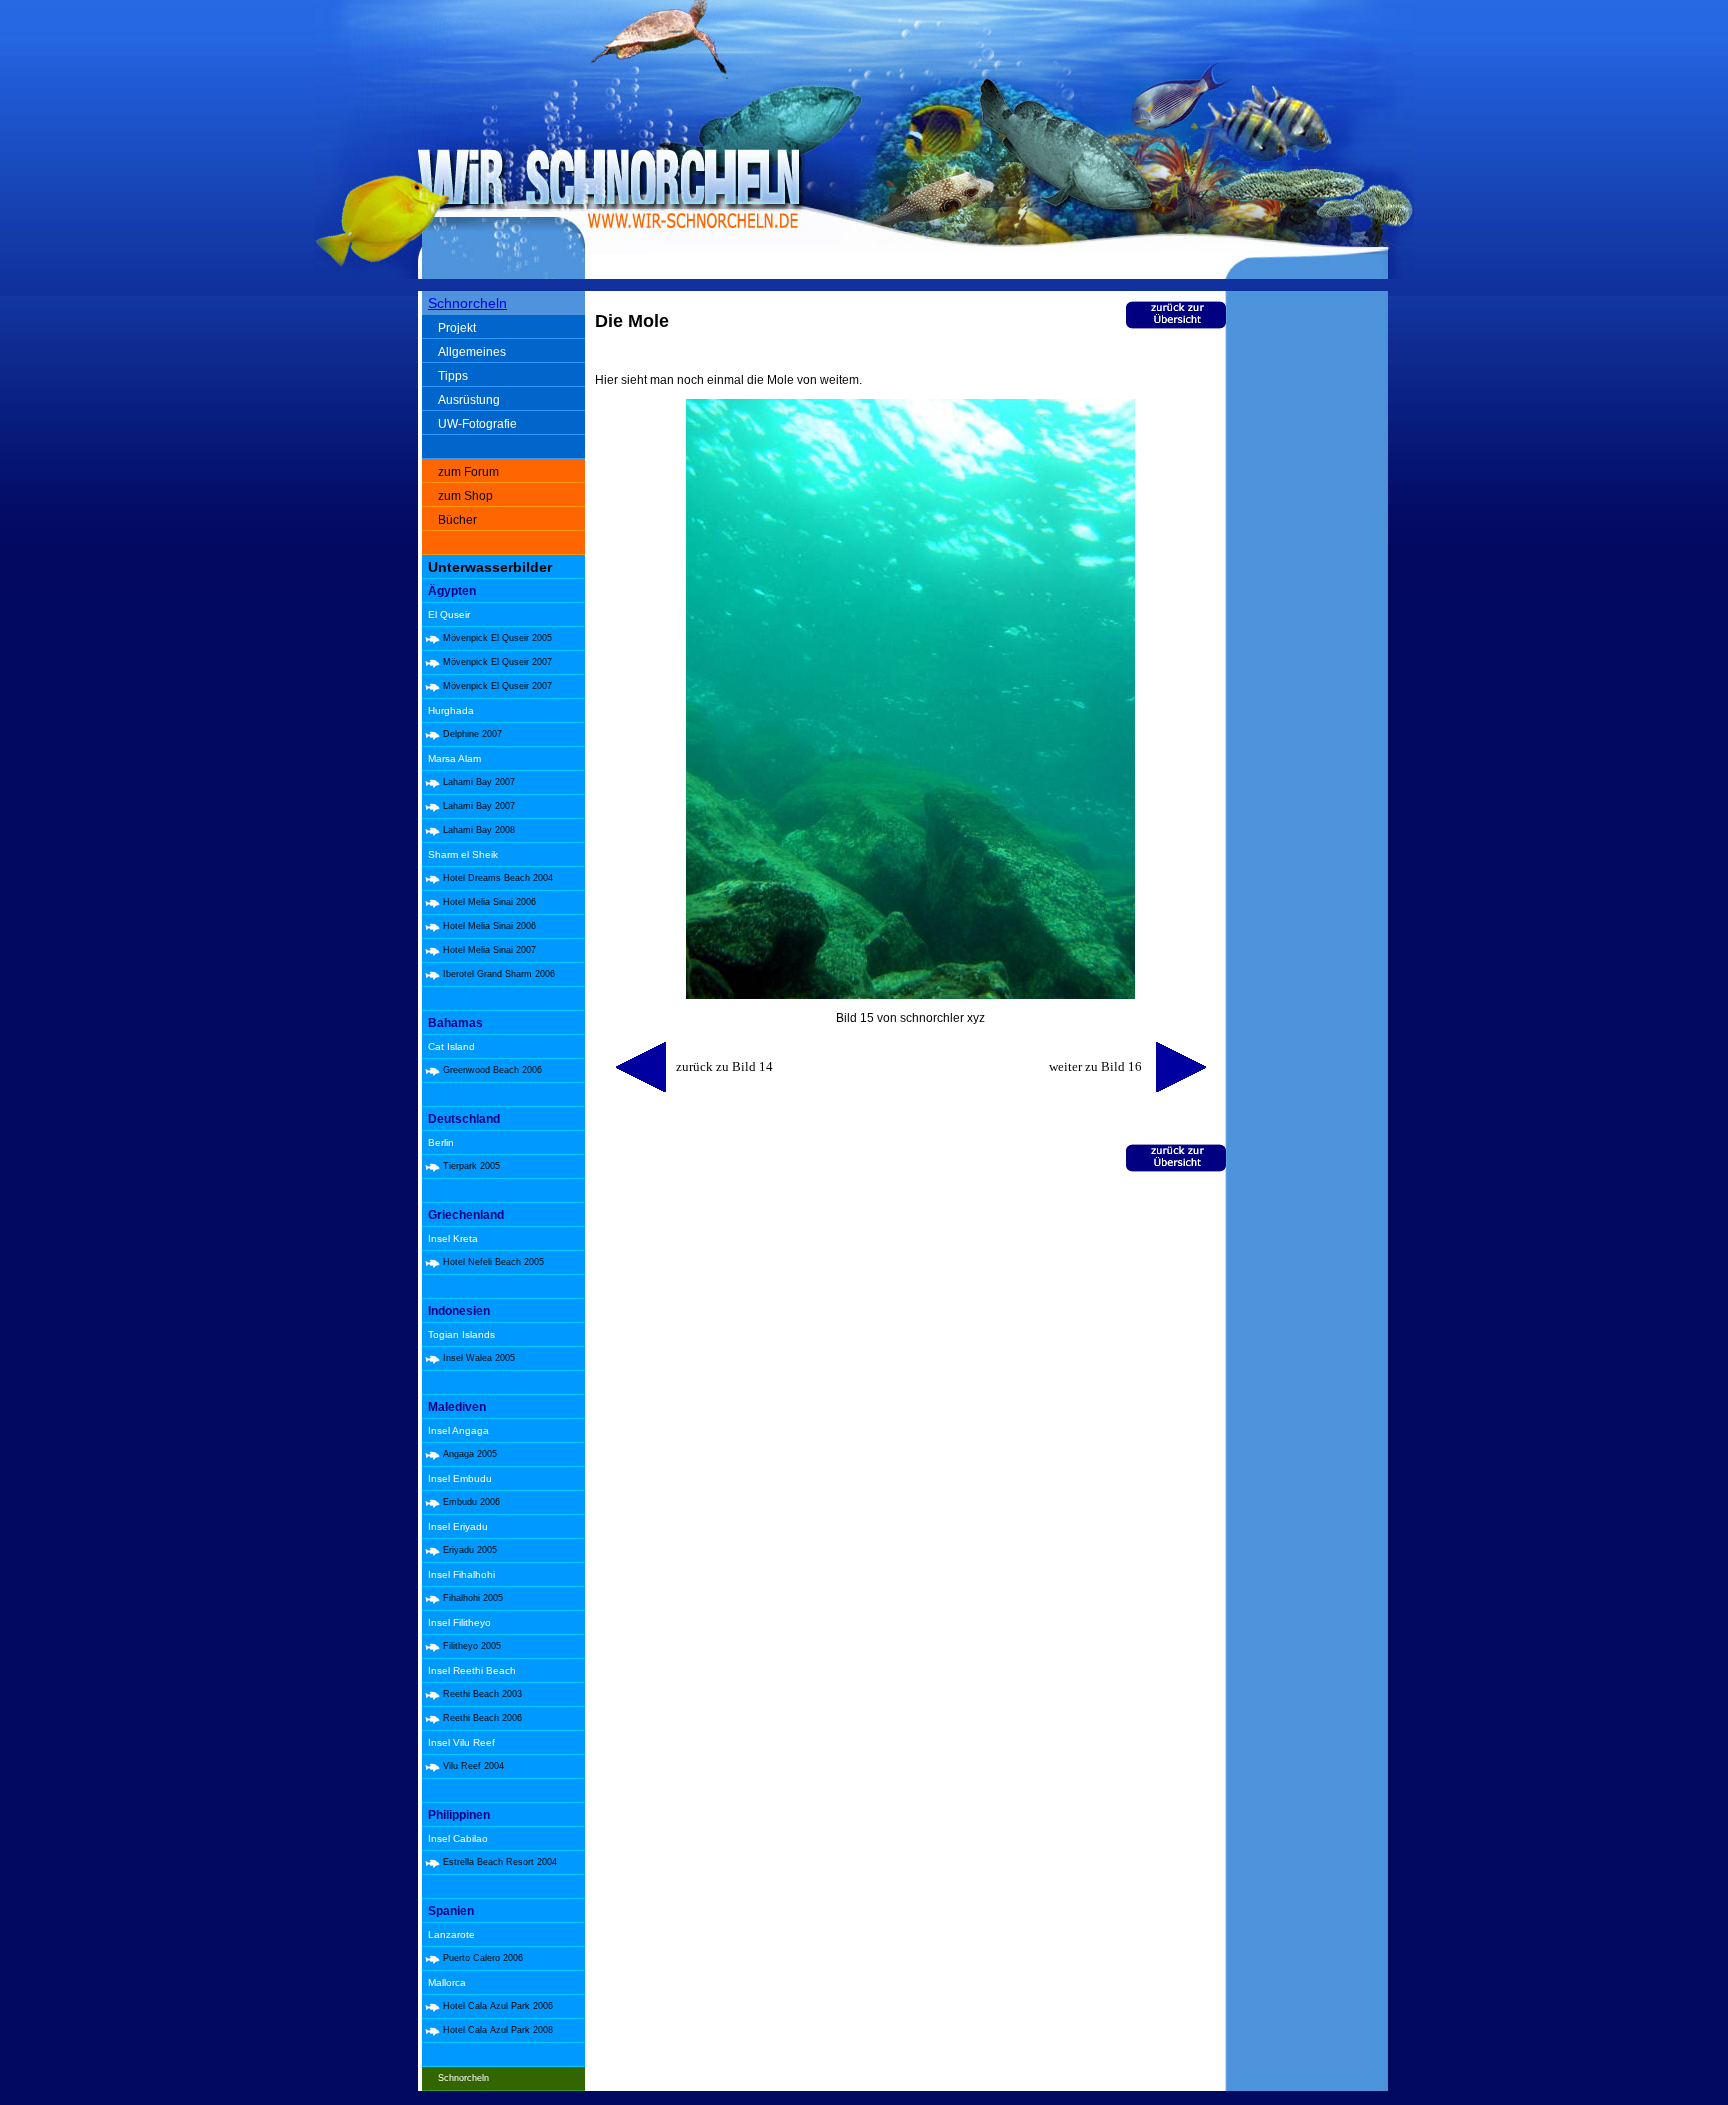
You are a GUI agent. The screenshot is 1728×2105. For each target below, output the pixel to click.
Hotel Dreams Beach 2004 (498, 878)
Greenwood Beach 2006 (492, 1070)
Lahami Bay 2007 (479, 782)
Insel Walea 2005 (479, 1358)
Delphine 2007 (472, 734)
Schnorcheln (467, 303)
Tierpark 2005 (471, 1166)
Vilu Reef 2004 (473, 1766)
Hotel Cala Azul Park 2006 (498, 2006)
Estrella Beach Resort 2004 (500, 1862)
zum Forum (468, 472)
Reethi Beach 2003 (482, 1694)
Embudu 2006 (471, 1502)
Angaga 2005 (470, 1454)
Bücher (457, 520)
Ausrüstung (469, 400)
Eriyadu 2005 (470, 1550)
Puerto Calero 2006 (483, 1958)
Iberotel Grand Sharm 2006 (499, 974)
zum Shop (465, 496)
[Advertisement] (1311, 610)
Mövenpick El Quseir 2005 (497, 638)
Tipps (453, 376)
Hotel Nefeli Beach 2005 (493, 1262)
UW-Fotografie (477, 424)
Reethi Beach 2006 (482, 1718)
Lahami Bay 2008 (479, 830)
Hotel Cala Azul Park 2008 (498, 2030)
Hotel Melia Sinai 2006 (489, 902)
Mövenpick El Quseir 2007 (497, 662)
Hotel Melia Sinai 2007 (489, 950)
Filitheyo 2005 (472, 1646)
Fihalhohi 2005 (473, 1598)
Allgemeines (472, 352)
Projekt (457, 328)
